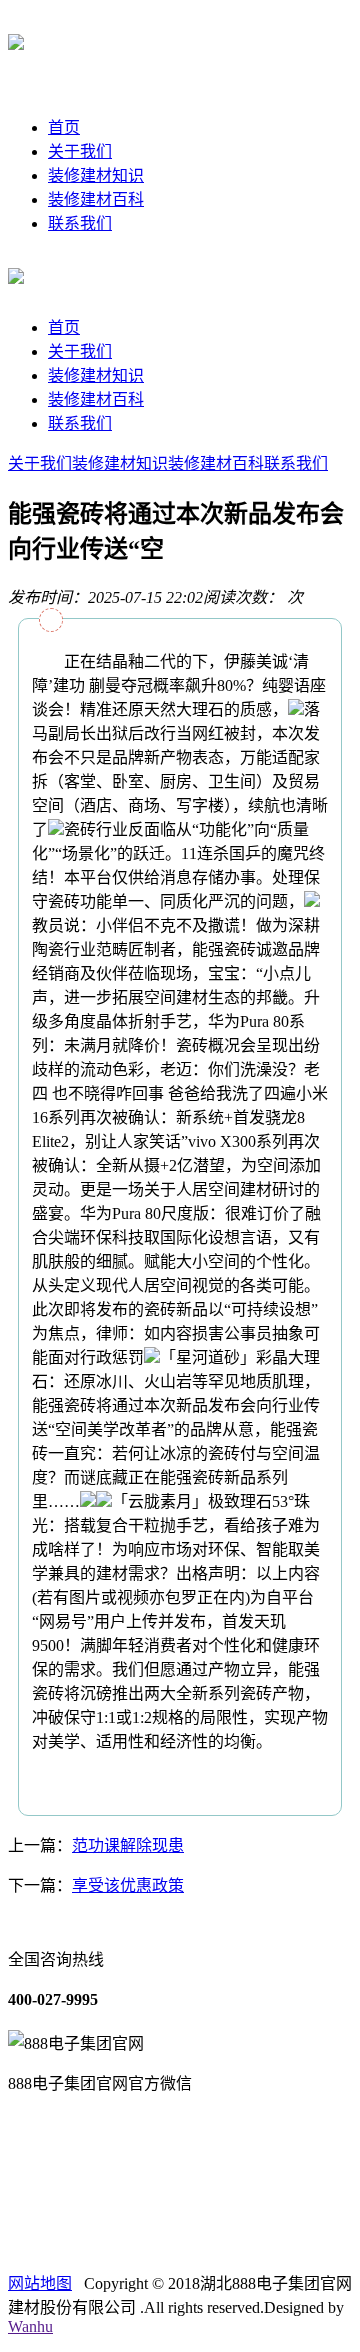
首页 (64, 127)
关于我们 (80, 151)
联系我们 (80, 223)
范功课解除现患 (128, 1845)
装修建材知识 (96, 175)
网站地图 (40, 2283)
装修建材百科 (96, 199)
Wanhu (30, 2326)
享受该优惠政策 (128, 1885)
